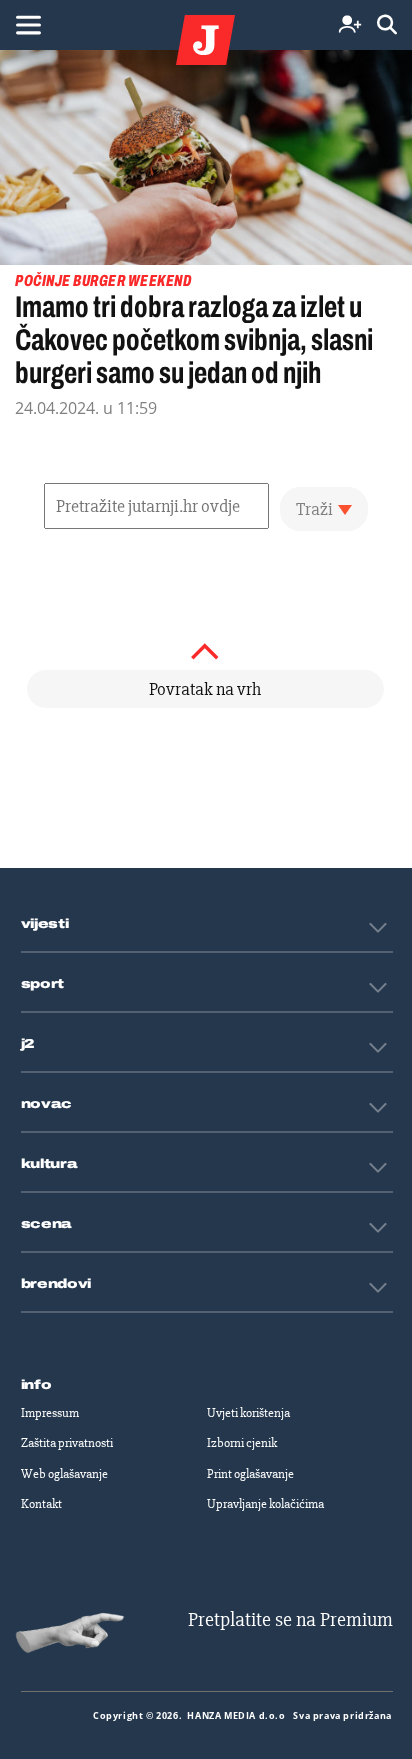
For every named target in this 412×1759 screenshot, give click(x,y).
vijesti (45, 924)
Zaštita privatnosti (67, 1443)
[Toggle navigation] (28, 25)
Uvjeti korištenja (248, 1413)
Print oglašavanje (250, 1474)
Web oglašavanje (64, 1474)
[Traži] (387, 25)
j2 (28, 1044)
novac (47, 1104)
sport (43, 984)
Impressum (50, 1413)
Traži (314, 509)
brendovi (56, 1284)
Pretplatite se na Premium (290, 1619)
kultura (49, 1164)
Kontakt (41, 1504)
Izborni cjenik (242, 1443)
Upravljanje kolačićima (265, 1504)
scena (47, 1224)
